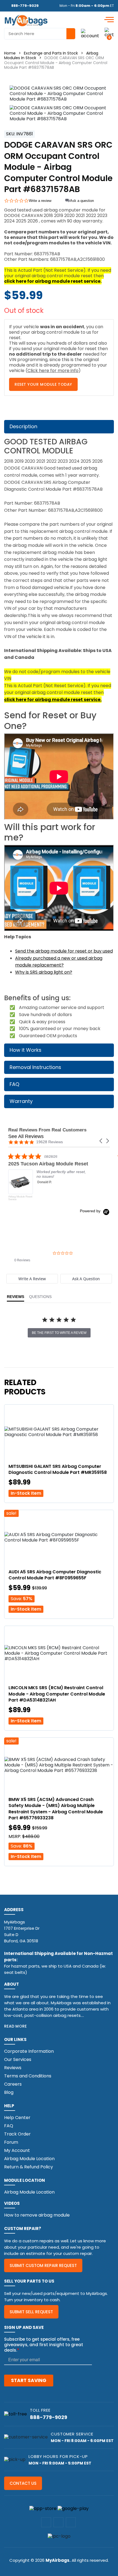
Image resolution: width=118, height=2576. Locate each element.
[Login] (90, 34)
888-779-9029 (25, 6)
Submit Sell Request (31, 2312)
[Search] (71, 34)
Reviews (13, 2068)
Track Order (17, 2134)
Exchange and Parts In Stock (51, 53)
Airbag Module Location (29, 2159)
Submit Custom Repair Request (43, 2265)
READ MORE (16, 2026)
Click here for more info (53, 371)
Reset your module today (43, 384)
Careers (13, 2084)
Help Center (17, 2118)
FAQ (9, 2126)
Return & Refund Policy (29, 2167)
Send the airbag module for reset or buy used (64, 951)
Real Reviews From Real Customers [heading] (47, 1130)
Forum (11, 2142)
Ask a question (82, 201)
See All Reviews (26, 1136)
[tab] (32, 1279)
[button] (101, 1141)
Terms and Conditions (28, 2076)
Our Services (18, 2059)
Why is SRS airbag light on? (44, 972)
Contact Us (23, 2483)
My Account (17, 2150)
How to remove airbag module (37, 2215)
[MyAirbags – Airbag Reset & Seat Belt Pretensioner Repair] (26, 20)
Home (10, 53)
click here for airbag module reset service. (53, 281)
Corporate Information (29, 2051)
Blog (9, 2092)
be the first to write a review (59, 1333)
